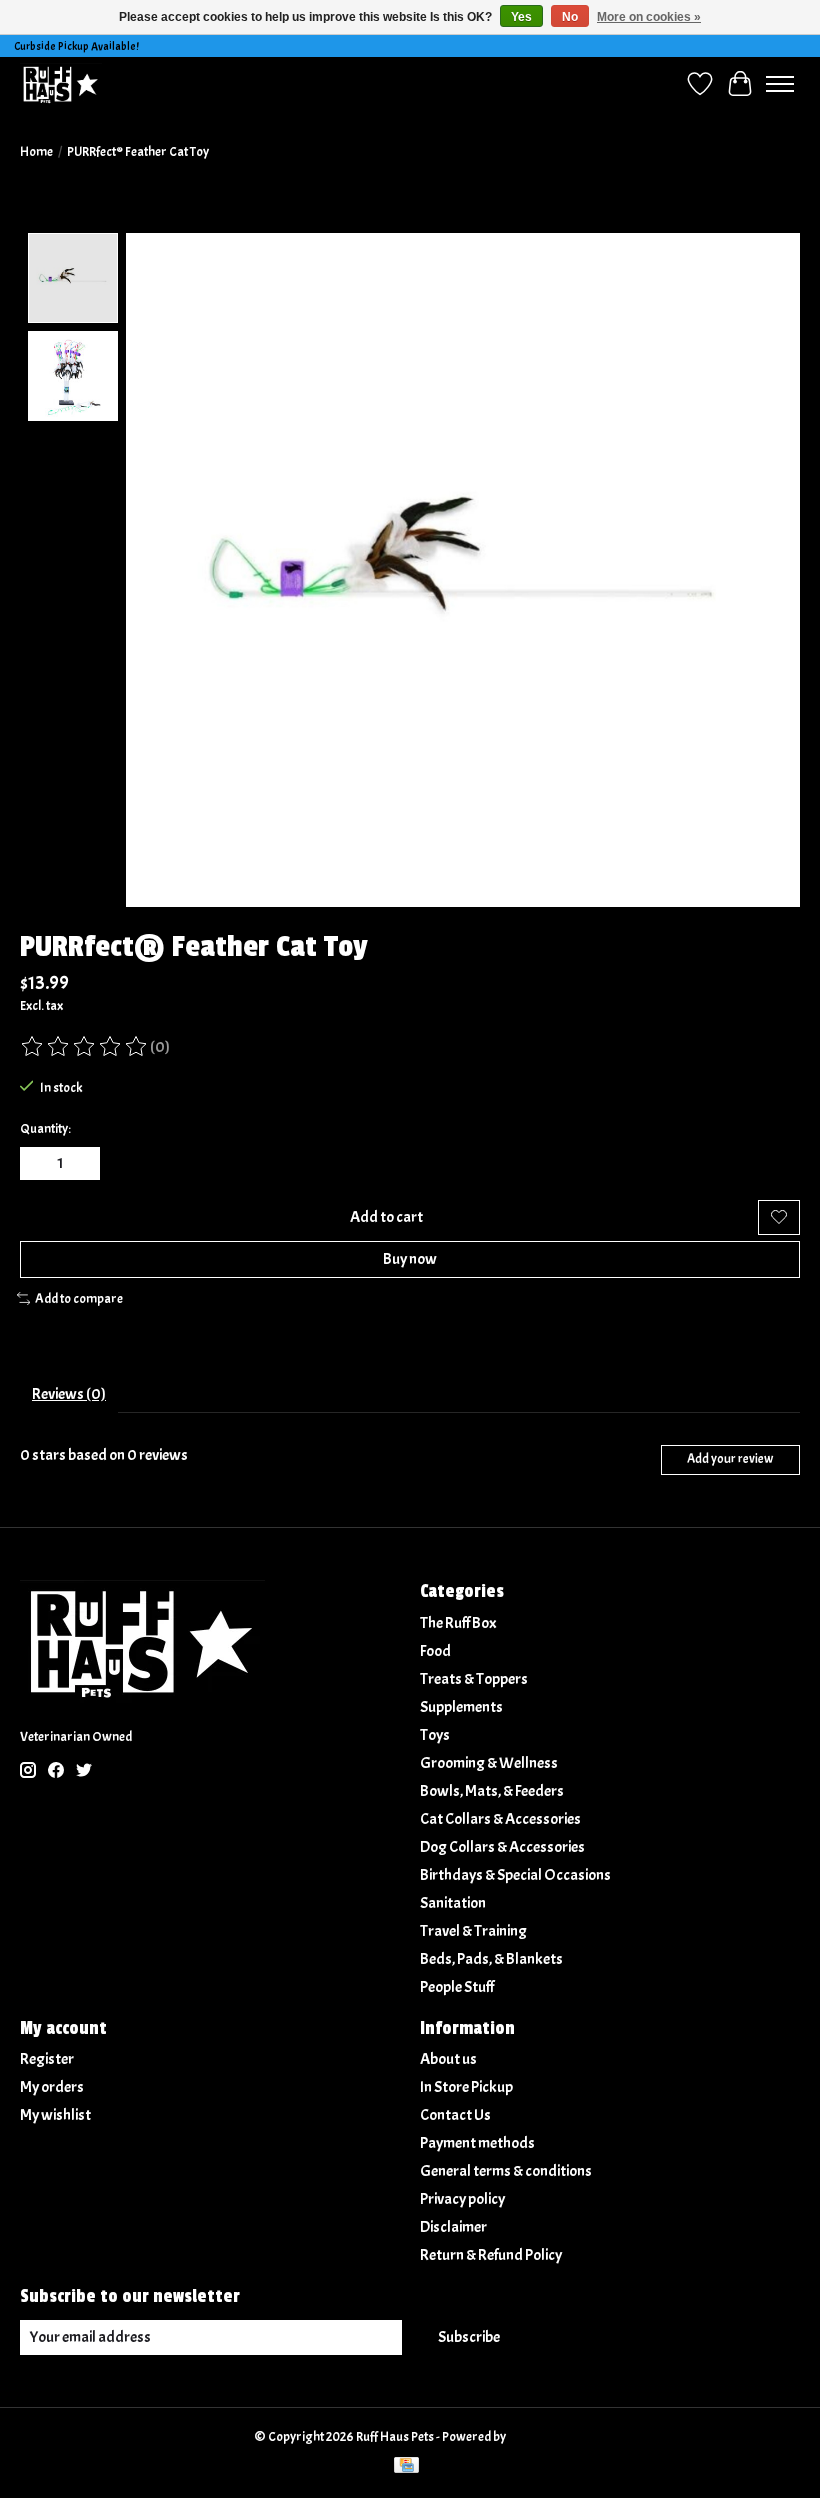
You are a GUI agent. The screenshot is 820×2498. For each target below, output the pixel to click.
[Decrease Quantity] (39, 1163)
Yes (521, 17)
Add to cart (386, 1217)
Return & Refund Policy (491, 2255)
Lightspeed (537, 2436)
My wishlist (55, 2115)
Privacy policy (462, 2199)
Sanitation (453, 1903)
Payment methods (477, 2143)
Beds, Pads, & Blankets (491, 1959)
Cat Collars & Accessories (500, 1819)
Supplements (461, 1707)
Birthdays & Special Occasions (515, 1875)
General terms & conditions (506, 2171)
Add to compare (79, 1298)
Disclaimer (453, 2227)
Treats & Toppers (474, 1679)
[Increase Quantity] (81, 1163)
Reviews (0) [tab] (69, 1394)
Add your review (730, 1459)
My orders (52, 2087)
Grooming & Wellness (489, 1763)
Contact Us (455, 2115)
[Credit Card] (406, 2467)
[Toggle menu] (780, 84)
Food (435, 1651)
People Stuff (457, 1987)
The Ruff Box (458, 1623)
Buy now (410, 1259)
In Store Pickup (466, 2087)
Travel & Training (473, 1931)
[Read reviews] (85, 1047)
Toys (435, 1735)
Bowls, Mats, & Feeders (492, 1791)
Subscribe (469, 2337)
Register (47, 2059)
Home (36, 151)
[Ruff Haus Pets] (61, 83)
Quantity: (45, 1128)
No (570, 17)
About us (448, 2059)
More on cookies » (649, 17)
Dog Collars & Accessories (502, 1847)
